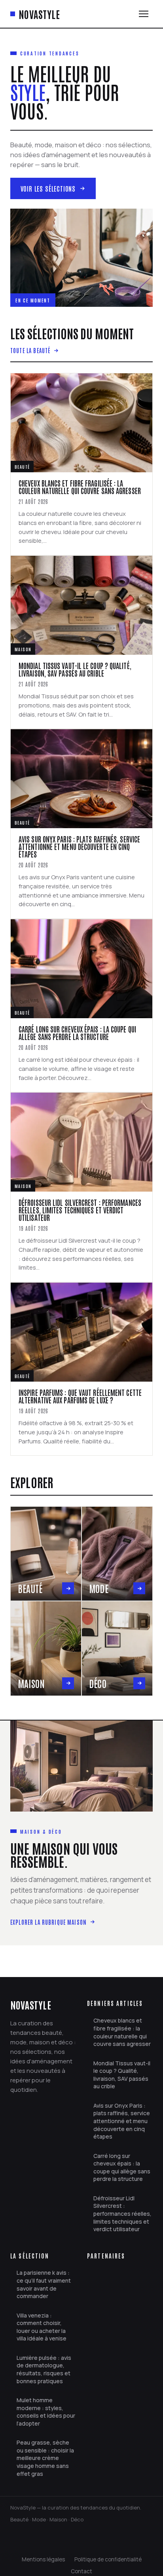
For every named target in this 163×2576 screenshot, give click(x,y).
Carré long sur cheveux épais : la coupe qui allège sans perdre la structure (122, 2167)
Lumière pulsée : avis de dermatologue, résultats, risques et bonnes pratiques (44, 2369)
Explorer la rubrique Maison (48, 1922)
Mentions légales (43, 2559)
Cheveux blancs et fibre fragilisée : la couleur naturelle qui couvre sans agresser (122, 2032)
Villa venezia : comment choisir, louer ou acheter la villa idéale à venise (42, 2327)
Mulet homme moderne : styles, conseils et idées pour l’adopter (46, 2412)
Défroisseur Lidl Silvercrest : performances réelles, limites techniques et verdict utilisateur (122, 2214)
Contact (81, 2571)
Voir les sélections (48, 188)
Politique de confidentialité (108, 2559)
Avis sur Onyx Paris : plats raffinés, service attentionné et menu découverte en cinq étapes (122, 2121)
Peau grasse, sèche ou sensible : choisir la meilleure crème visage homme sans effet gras (45, 2458)
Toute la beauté (30, 350)
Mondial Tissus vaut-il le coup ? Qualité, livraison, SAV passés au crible (122, 2075)
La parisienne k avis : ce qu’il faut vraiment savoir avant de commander (44, 2284)
